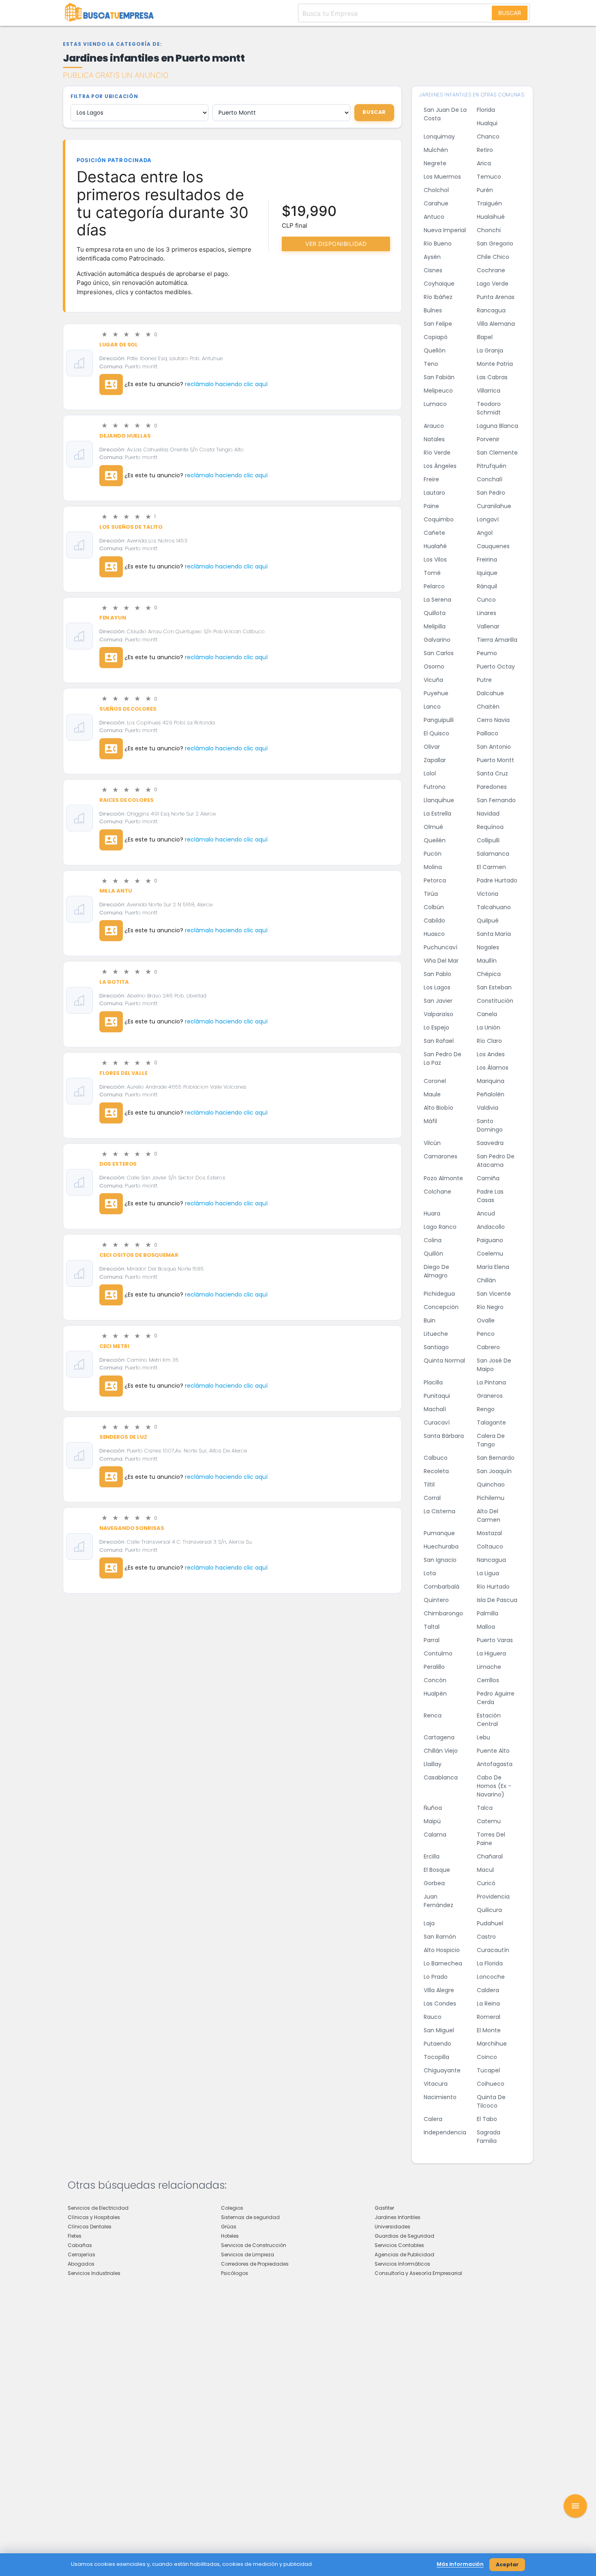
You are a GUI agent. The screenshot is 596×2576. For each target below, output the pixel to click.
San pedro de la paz (443, 1058)
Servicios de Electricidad (98, 2208)
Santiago (436, 1347)
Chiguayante (442, 2070)
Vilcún (432, 1143)
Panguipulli (439, 720)
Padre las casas (490, 1196)
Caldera (488, 1990)
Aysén (432, 257)
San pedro (491, 493)
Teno (431, 364)
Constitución (495, 1001)
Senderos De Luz (123, 1437)
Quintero (436, 1600)
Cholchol (436, 190)
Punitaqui (437, 1396)
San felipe (438, 324)
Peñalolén (491, 1094)
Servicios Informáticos (402, 2264)
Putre (484, 680)
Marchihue (492, 2044)
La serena (437, 600)
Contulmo (438, 1653)
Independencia (445, 2132)
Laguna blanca (497, 426)
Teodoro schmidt (489, 408)
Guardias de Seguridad (404, 2236)
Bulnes (433, 310)
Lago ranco (440, 1227)
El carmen (491, 867)
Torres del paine (491, 1839)
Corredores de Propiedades (255, 2264)
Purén (485, 190)
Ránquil (487, 586)
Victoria (488, 894)
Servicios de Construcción (254, 2245)
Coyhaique (439, 284)
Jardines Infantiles (398, 2217)
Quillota (435, 613)
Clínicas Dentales (90, 2227)
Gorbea (434, 1883)
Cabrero (488, 1347)
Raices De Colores (126, 800)
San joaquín (494, 1471)
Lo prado (436, 1977)
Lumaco (435, 404)
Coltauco (490, 1546)
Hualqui (487, 123)
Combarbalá (442, 1587)
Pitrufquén (492, 466)
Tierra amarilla (497, 640)
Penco (486, 1334)
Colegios (232, 2208)
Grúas (229, 2227)
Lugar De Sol (119, 345)
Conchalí (490, 479)
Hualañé (435, 546)
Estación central (489, 1720)
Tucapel (488, 2070)
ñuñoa (433, 1808)
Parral (432, 1640)
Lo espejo (436, 1027)
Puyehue (436, 693)
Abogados (81, 2264)
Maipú (432, 1821)
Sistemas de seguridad (250, 2217)
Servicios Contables (399, 2245)
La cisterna (439, 1511)
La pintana (491, 1382)
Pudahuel (490, 1923)
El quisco (436, 733)
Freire (431, 479)
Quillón (433, 1254)
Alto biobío (438, 1108)
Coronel (435, 1081)
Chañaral (490, 1856)
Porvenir (488, 439)
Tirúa (431, 894)
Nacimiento (440, 2097)
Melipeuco (438, 391)
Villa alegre (439, 1990)
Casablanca (441, 1777)
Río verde (437, 453)
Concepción (441, 1307)
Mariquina (491, 1081)
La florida (490, 1963)
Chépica (489, 974)
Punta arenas (496, 297)
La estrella (437, 814)
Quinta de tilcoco (491, 2101)
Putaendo (437, 2044)
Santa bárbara (444, 1436)
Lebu (483, 1737)
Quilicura (489, 1910)
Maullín (487, 961)
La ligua (488, 1573)
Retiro (485, 150)
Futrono (435, 787)
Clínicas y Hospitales (94, 2217)
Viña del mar (441, 961)
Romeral (489, 2017)
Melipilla (435, 626)
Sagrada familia (489, 2137)
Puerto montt (495, 760)
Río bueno (438, 244)
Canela (487, 1014)
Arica (484, 163)
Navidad (488, 814)
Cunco (486, 600)
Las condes (440, 2004)
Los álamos (493, 1068)
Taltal (432, 1627)
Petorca (435, 880)
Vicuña (433, 680)
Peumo (487, 653)
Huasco (434, 934)
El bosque (437, 1870)
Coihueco (491, 2084)
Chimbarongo (443, 1613)
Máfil (430, 1121)
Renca (433, 1715)
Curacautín (493, 1950)
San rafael (439, 1041)
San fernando (496, 800)
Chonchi (489, 230)
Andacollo (491, 1227)
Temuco (489, 177)
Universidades (392, 2227)
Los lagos (437, 987)
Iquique (487, 573)
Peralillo (434, 1667)
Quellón (435, 350)
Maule (432, 1094)
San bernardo (496, 1458)
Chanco (488, 137)
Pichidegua (439, 1294)
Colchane (437, 1192)
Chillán (486, 1280)
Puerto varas (495, 1640)
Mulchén (436, 150)
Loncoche (491, 1977)
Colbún (434, 907)
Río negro (490, 1307)
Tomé (432, 573)
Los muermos (442, 177)
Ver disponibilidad (336, 244)
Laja (429, 1923)
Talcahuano (494, 907)
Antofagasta (495, 1764)
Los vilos (435, 560)
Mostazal (489, 1533)
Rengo (486, 1409)
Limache (489, 1667)
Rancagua (491, 310)
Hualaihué (491, 217)
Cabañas (80, 2245)
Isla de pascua (497, 1600)
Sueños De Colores (128, 709)
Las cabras (492, 377)
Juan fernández (438, 1901)
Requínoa (490, 827)
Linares (487, 613)
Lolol (430, 773)
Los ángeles (440, 466)
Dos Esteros (118, 1164)
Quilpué (488, 921)
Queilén (435, 840)
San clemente (497, 453)
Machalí (435, 1409)
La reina (488, 2004)
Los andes (491, 1054)
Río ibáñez (438, 297)
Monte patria (495, 364)
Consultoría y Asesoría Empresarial (418, 2273)
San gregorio (495, 244)
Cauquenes (493, 546)
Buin (430, 1320)
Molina (433, 867)
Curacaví (437, 1423)
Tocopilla (436, 2057)
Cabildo (434, 921)
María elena (493, 1267)
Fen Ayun (113, 618)
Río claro (489, 1041)
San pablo (437, 974)
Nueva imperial (445, 230)
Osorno (434, 666)
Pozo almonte (443, 1178)
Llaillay (433, 1764)
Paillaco (488, 733)
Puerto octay (496, 666)
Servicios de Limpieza (248, 2255)
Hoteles (230, 2236)
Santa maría (494, 934)
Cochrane (491, 270)
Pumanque (439, 1533)
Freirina (487, 560)
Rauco (433, 2017)
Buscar (510, 13)
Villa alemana (496, 324)
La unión (489, 1027)
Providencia (493, 1897)
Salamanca (493, 854)
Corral (432, 1498)
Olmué (433, 827)
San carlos (439, 653)
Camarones (441, 1156)
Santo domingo (490, 1125)
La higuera (491, 1653)
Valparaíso (438, 1014)
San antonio (494, 747)
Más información (460, 2564)
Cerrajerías (81, 2255)
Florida (486, 110)
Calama (435, 1835)
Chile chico (493, 257)
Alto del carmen (489, 1515)
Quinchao (491, 1485)
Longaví (488, 519)
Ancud (486, 1213)
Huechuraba (441, 1546)
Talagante (491, 1423)
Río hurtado (493, 1587)
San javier (438, 1001)
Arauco (434, 426)
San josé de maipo (494, 1365)
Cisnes (433, 270)
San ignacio (440, 1560)
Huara (432, 1213)
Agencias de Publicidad (404, 2255)
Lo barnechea (443, 1963)
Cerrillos (488, 1680)
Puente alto (493, 1751)
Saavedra (490, 1143)
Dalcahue (490, 693)
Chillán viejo (441, 1751)
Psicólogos (235, 2273)
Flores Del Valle (123, 1073)
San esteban (494, 987)
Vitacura (436, 2084)
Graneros (490, 1396)
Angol (485, 533)
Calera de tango (491, 1440)
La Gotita (114, 982)
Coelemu (490, 1254)
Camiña (488, 1178)
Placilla (433, 1382)
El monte (489, 2030)
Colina (433, 1240)
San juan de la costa (445, 114)
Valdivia (488, 1108)
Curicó (486, 1883)
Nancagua (491, 1560)
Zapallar (435, 760)
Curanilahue (494, 506)
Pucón (433, 854)
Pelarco (434, 586)
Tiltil (429, 1485)
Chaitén (488, 707)
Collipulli (488, 840)
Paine (431, 506)
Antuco (434, 217)
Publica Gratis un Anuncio (116, 75)
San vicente (494, 1294)
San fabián (439, 377)
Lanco (432, 707)
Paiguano (490, 1240)
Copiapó (436, 337)
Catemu (489, 1821)
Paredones (492, 787)
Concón (435, 1680)
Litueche (436, 1334)
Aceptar (507, 2564)
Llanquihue (439, 800)
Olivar (432, 747)
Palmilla (488, 1613)
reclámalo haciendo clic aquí (226, 384)
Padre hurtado (497, 880)
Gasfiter (384, 2208)
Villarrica (489, 391)
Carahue (436, 203)
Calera (433, 2119)
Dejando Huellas (125, 436)
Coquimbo (439, 519)
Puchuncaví (441, 947)
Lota (430, 1573)
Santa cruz (492, 773)
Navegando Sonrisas (132, 1528)
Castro (486, 1937)
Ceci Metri (114, 1346)
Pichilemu (491, 1498)
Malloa (486, 1627)
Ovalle (486, 1320)
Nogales (488, 947)
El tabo (487, 2119)
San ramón (440, 1937)
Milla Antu (116, 891)
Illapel (485, 337)
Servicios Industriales (94, 2273)
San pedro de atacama (496, 1161)
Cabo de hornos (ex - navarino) (494, 1786)
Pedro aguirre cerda (496, 1698)
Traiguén (489, 203)
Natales (434, 439)
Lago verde (493, 284)
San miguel (439, 2030)
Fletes (75, 2236)
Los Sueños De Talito (131, 527)
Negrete (435, 163)
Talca (485, 1808)
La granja (490, 350)
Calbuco (436, 1458)
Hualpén (435, 1694)
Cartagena (439, 1737)
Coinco (487, 2057)
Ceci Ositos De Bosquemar (139, 1255)
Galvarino (437, 640)
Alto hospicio (442, 1950)
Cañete (434, 533)
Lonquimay (439, 137)
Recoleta (436, 1471)
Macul (485, 1870)
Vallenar (488, 626)
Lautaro (434, 493)
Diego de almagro (436, 1271)
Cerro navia (493, 720)
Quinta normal (444, 1361)
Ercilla (432, 1856)
